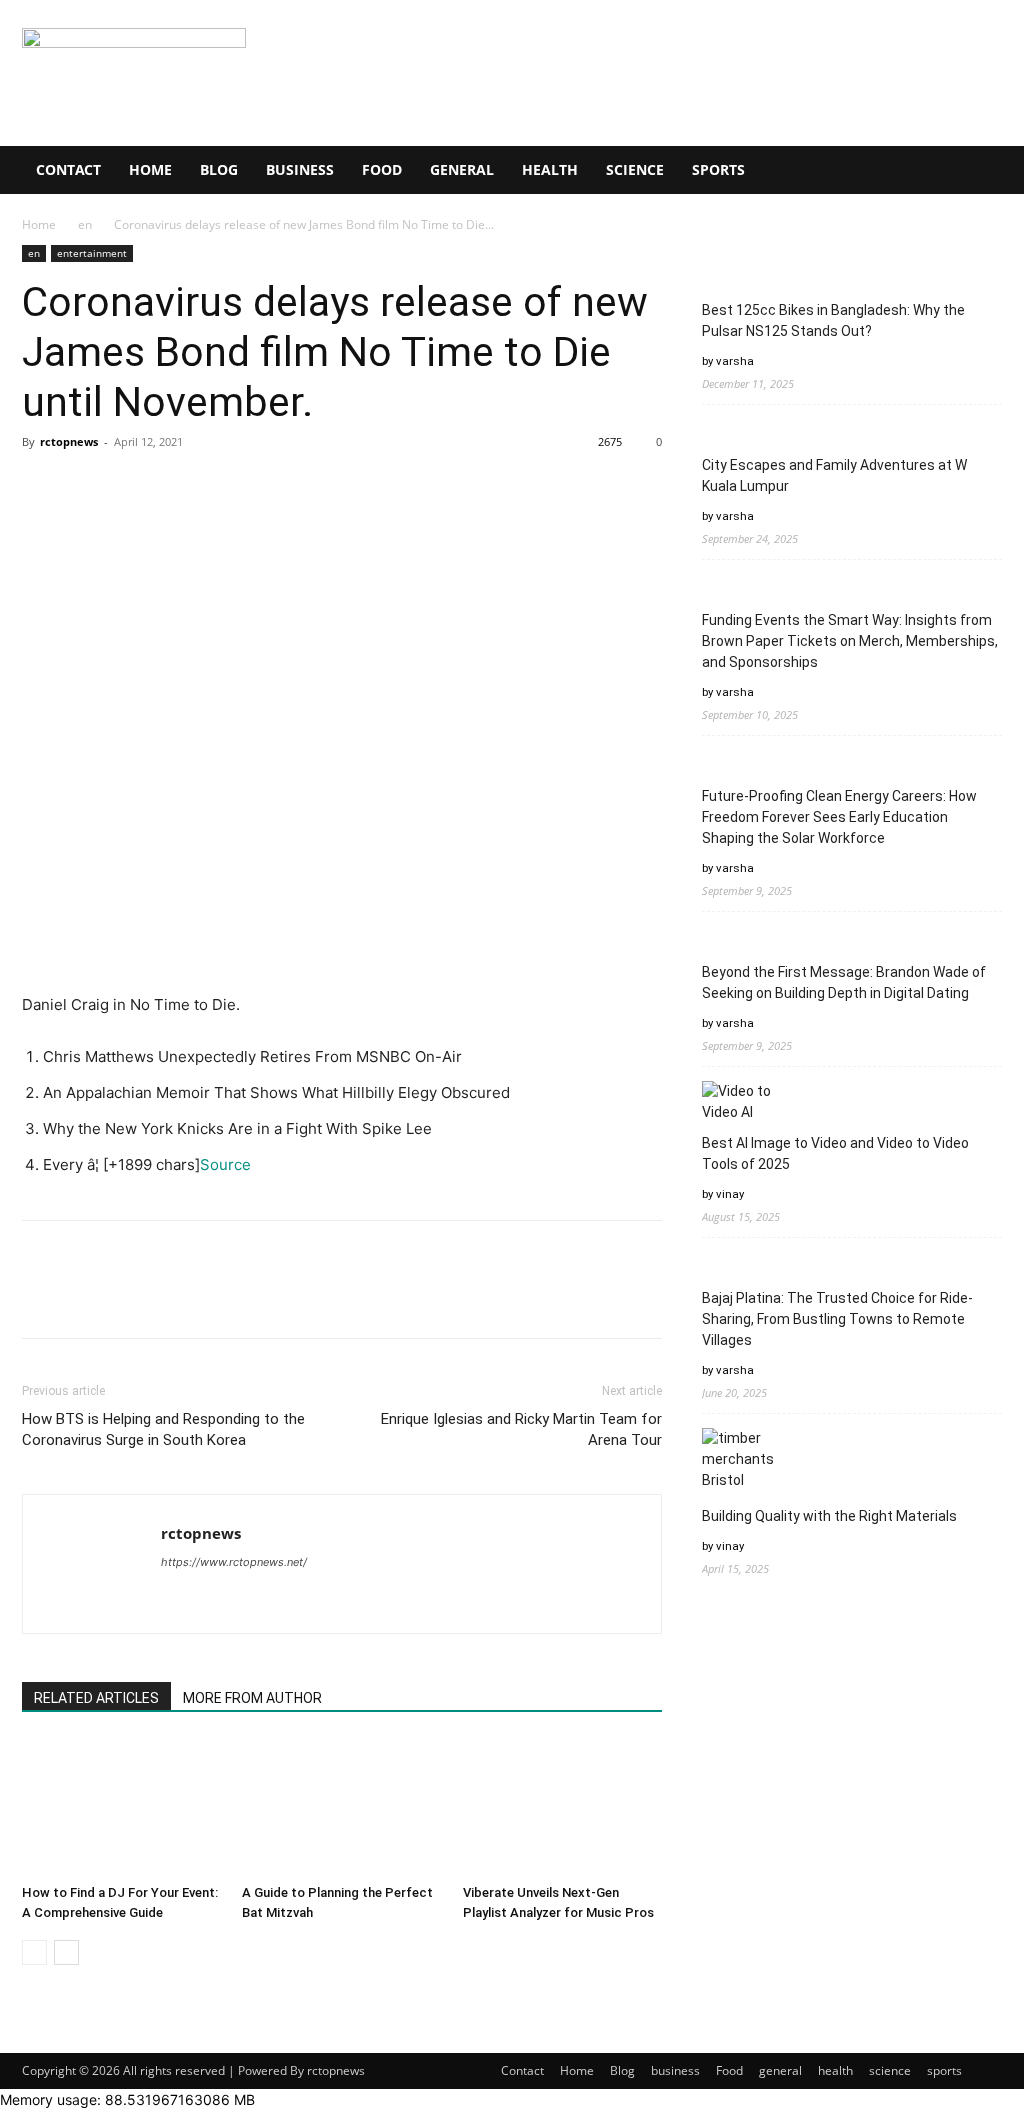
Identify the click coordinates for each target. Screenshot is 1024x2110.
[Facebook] (42, 487)
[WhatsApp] (180, 487)
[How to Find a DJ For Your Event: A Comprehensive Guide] (121, 1807)
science (635, 169)
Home (150, 169)
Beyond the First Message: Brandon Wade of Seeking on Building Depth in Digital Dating (844, 982)
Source (225, 1164)
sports (718, 169)
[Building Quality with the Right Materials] (739, 1459)
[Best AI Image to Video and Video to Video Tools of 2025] (739, 1102)
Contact (68, 169)
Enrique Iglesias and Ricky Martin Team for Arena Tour (521, 1429)
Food (382, 169)
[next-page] (66, 1952)
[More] (227, 487)
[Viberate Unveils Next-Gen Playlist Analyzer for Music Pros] (562, 1807)
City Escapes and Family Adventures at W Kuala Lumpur (834, 475)
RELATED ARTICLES (96, 1698)
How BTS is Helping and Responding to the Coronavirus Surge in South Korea (163, 1429)
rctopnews (69, 441)
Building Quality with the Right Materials (829, 1516)
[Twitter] (88, 487)
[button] (978, 171)
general (462, 169)
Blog (219, 169)
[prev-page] (34, 1952)
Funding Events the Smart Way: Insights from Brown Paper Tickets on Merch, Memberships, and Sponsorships (850, 641)
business (300, 169)
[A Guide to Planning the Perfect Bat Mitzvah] (341, 1807)
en (85, 224)
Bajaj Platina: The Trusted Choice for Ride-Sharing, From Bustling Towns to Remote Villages (837, 1319)
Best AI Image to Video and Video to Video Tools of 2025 (835, 1153)
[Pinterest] (134, 487)
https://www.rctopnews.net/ (234, 1562)
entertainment (92, 253)
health (550, 169)
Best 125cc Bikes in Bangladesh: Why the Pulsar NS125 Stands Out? (833, 320)
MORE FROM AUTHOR (252, 1698)
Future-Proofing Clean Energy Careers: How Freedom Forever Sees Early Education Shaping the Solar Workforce (839, 817)
